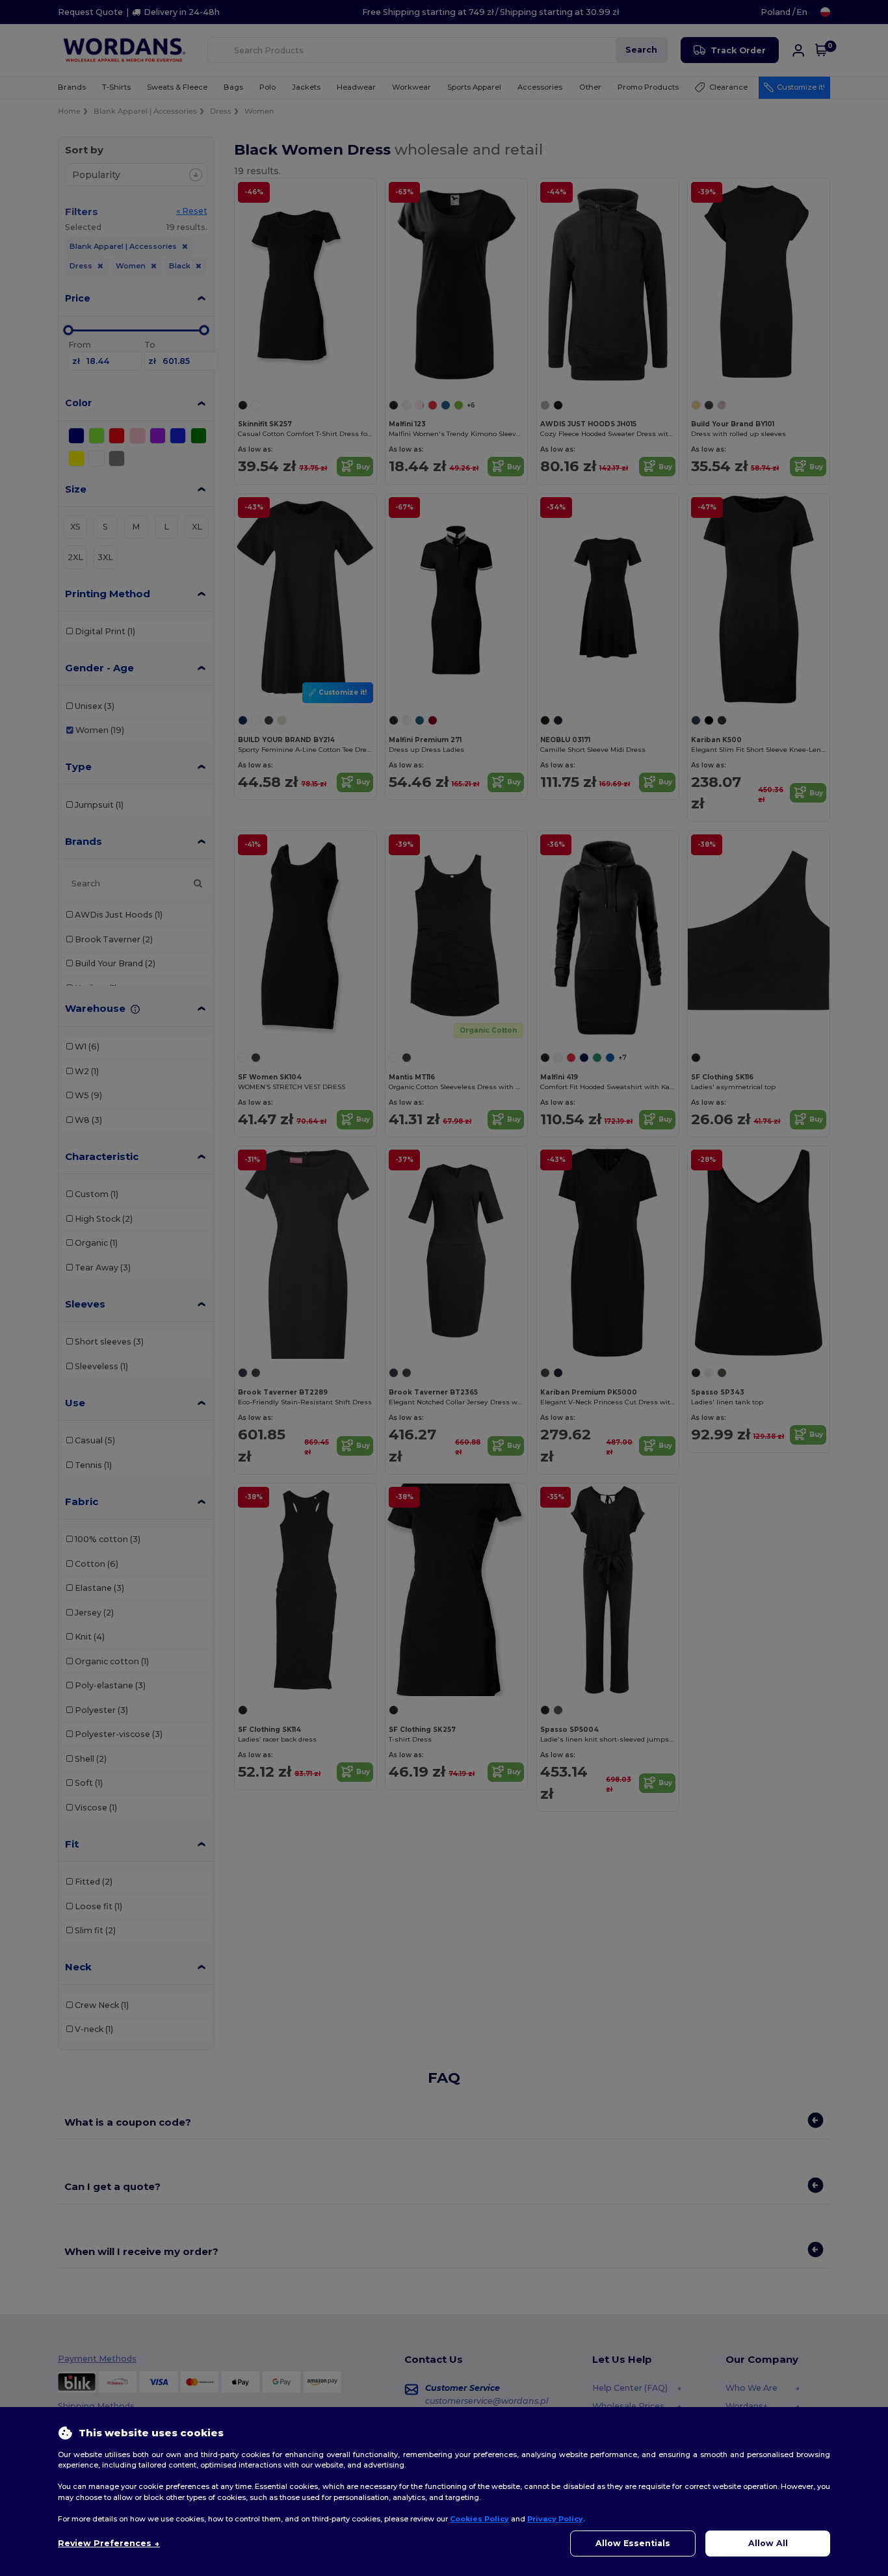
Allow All (768, 2543)
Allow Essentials (633, 2543)
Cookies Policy (479, 2519)
